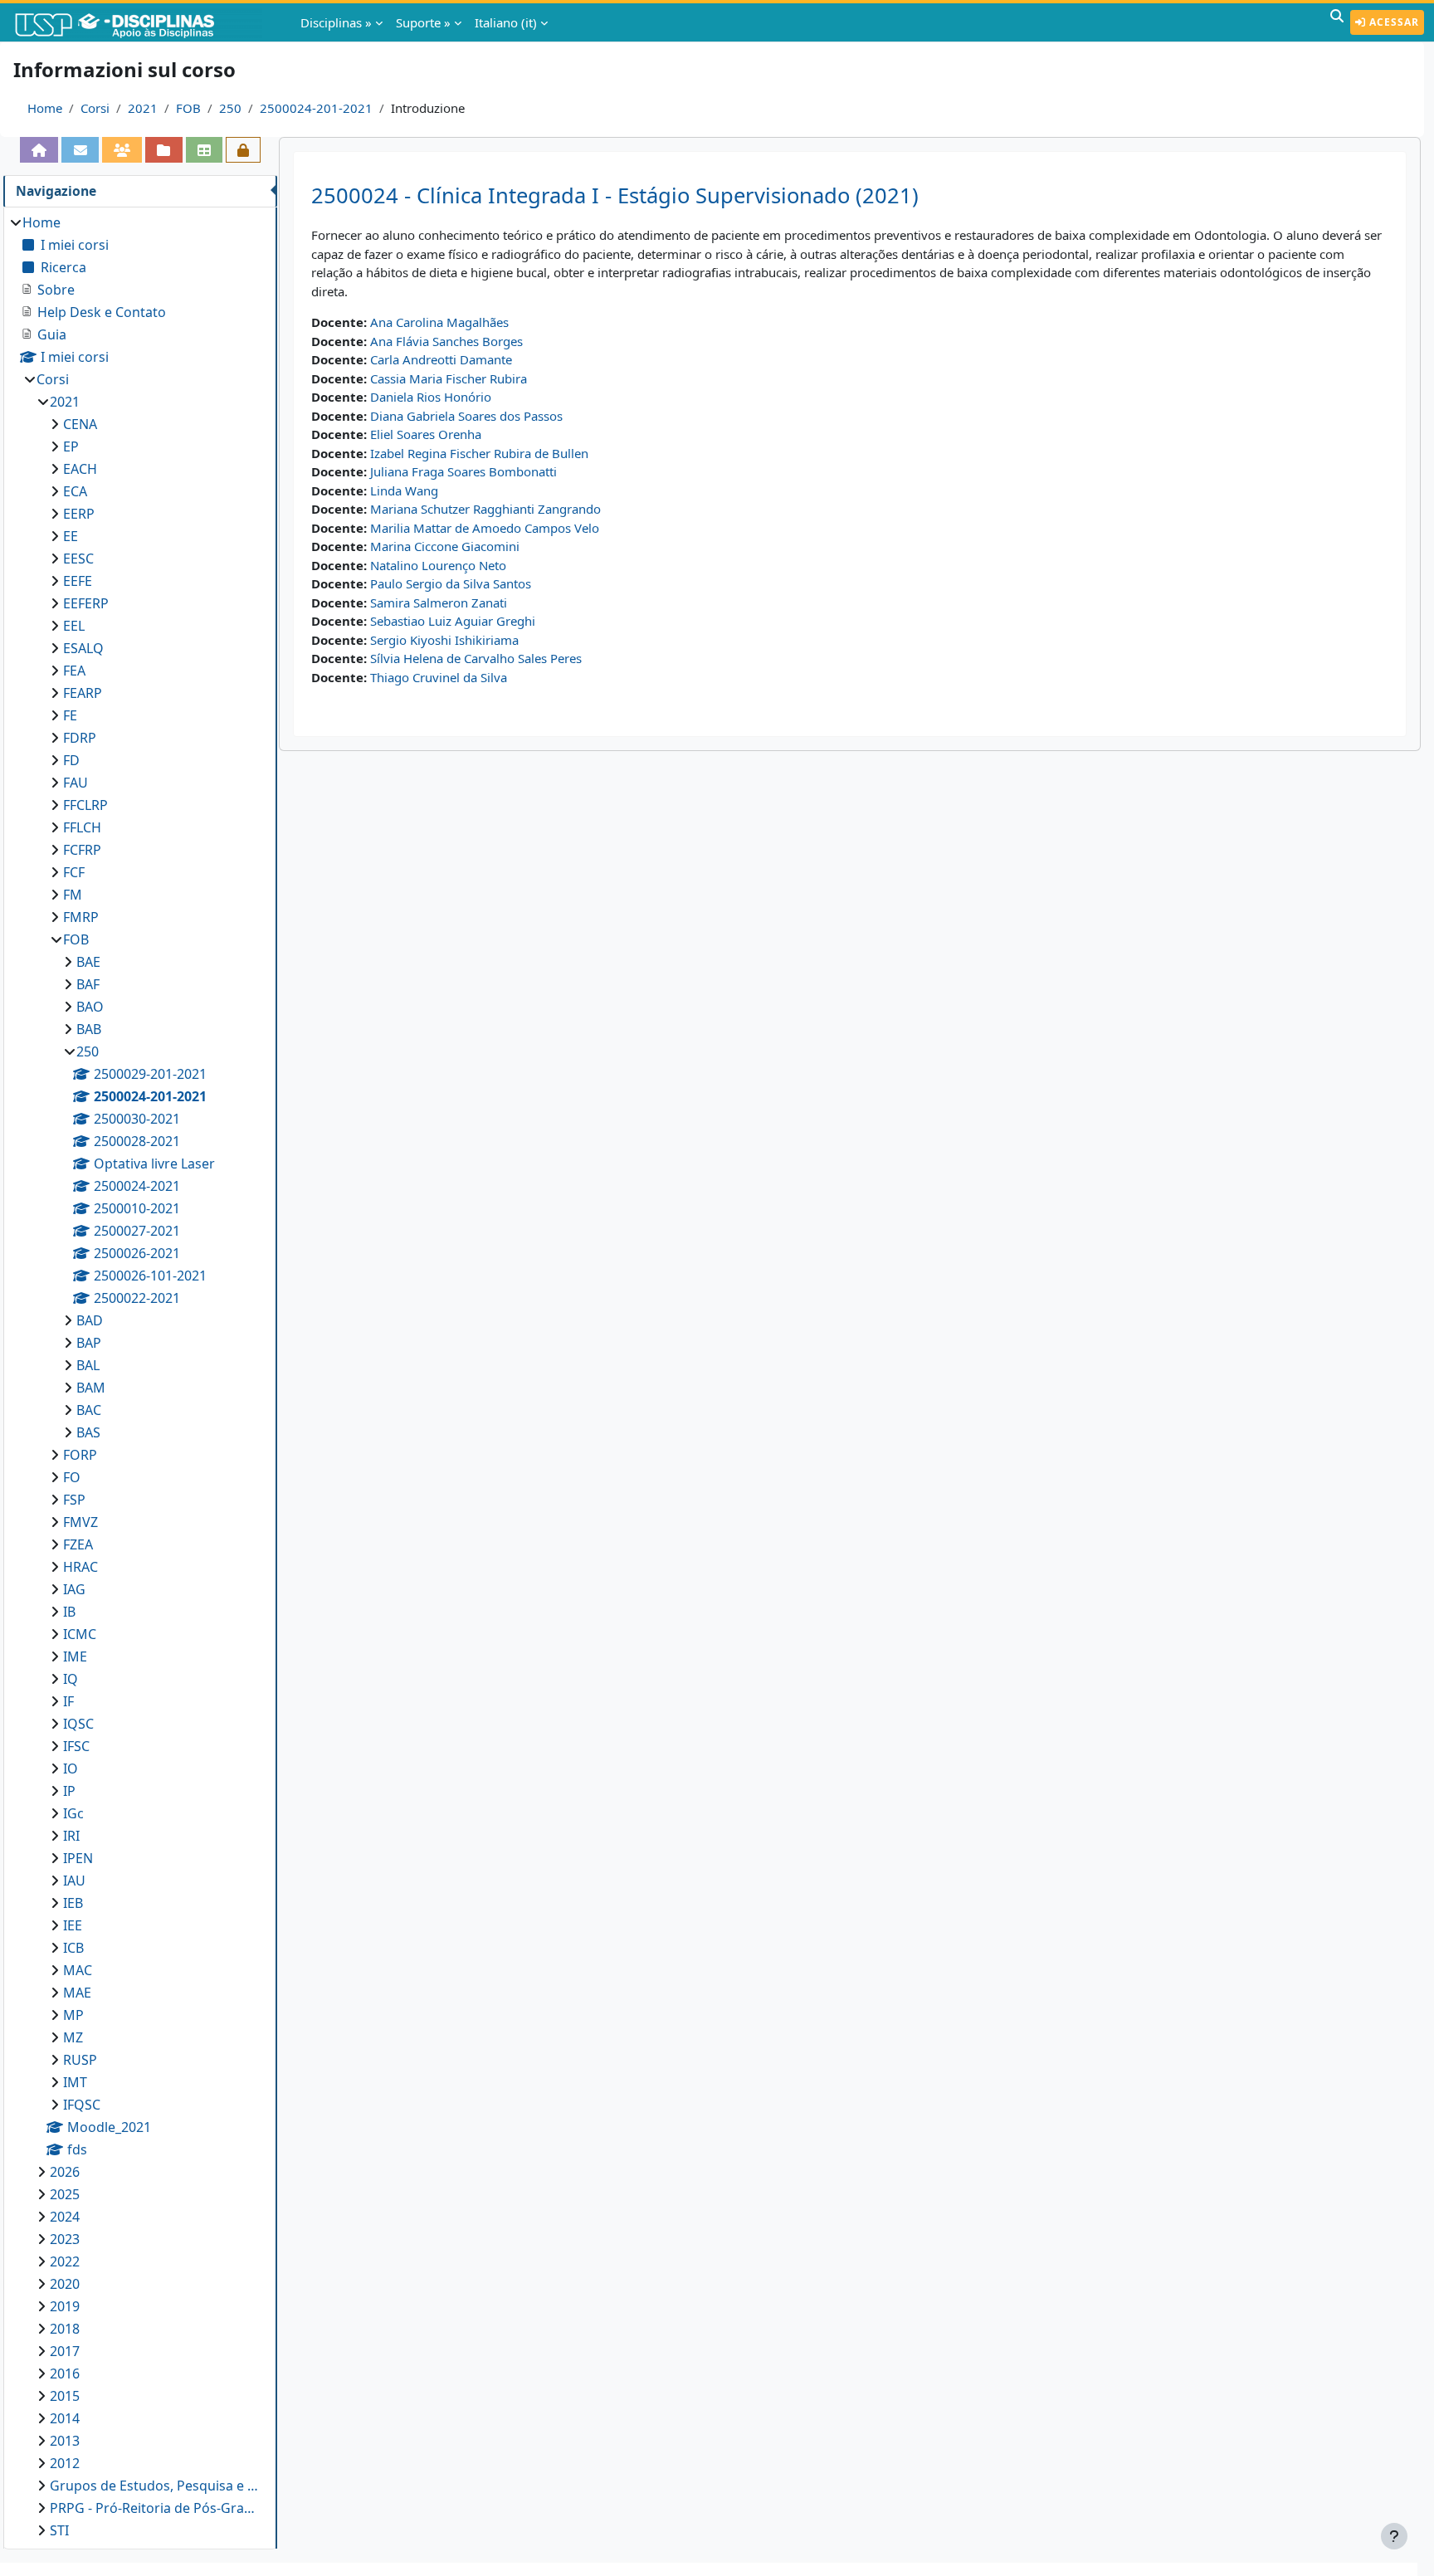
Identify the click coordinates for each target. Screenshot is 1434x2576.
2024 (65, 2217)
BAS (88, 1432)
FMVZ (80, 1522)
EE (71, 536)
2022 (65, 2261)
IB (69, 1612)
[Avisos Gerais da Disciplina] (80, 150)
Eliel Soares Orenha (426, 434)
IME (75, 1656)
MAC (78, 1970)
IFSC (76, 1746)
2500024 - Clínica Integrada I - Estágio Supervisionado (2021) (615, 195)
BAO (90, 1007)
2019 (65, 2306)
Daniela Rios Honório (431, 397)
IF (68, 1701)
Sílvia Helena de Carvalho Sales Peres (476, 658)
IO (71, 1769)
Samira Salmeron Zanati (439, 603)
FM (73, 895)
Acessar (1393, 22)
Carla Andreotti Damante (441, 359)
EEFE (78, 581)
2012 (65, 2463)
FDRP (80, 738)
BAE (88, 962)
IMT (75, 2082)
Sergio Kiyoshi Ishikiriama (444, 640)
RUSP (80, 2060)
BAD (90, 1320)
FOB (188, 108)
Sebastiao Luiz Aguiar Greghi (453, 621)
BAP (89, 1343)
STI (59, 2530)
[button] (1337, 22)
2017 (65, 2351)
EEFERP (86, 603)
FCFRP (82, 850)
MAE (77, 1993)
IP (69, 1791)
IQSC (78, 1724)
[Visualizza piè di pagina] (1394, 2536)
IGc (73, 1813)
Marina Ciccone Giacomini (445, 546)
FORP (80, 1455)
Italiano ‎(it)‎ (506, 22)
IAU (74, 1881)
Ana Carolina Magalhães (439, 322)
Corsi (95, 108)
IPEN (78, 1858)
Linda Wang (404, 490)
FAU (76, 783)
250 (230, 108)
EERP (79, 514)
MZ (73, 2037)
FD (71, 760)
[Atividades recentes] (163, 150)
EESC (78, 559)
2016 (65, 2374)
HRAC (80, 1567)
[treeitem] (140, 1376)
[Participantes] (122, 150)
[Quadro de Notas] (204, 150)
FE (70, 715)
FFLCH (82, 827)
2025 (65, 2194)
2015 (65, 2396)
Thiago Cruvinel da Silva (439, 677)
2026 (65, 2172)
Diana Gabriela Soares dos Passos (466, 416)
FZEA (78, 1544)
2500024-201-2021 (316, 108)
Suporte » (423, 22)
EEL (74, 626)
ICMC (80, 1634)
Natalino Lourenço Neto (438, 565)
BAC (89, 1410)
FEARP (83, 693)
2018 (65, 2329)
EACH (80, 469)
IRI (71, 1836)
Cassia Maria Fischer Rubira (449, 378)
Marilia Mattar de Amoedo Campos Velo (485, 528)
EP (71, 446)
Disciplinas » (336, 22)
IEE (73, 1925)
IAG (74, 1589)
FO (72, 1477)
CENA (80, 424)
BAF (88, 984)
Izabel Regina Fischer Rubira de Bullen (479, 453)
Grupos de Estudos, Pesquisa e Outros (155, 2486)
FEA (74, 671)
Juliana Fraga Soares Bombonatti (463, 471)
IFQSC (82, 2105)
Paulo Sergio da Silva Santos (451, 583)
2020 (65, 2284)
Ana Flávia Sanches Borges (446, 341)
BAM (91, 1388)
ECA (75, 491)
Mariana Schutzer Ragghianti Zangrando (485, 509)
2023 (65, 2239)
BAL (88, 1365)
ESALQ (83, 648)
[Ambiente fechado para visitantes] (243, 150)
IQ (71, 1679)
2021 (143, 108)
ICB (73, 1948)
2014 (65, 2418)
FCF (74, 872)
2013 (65, 2441)
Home (45, 108)
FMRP (81, 917)
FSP (74, 1500)
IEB (73, 1903)
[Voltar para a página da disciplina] (39, 150)
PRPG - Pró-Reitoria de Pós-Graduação (155, 2508)
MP (73, 2015)
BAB (89, 1029)
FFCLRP (85, 805)
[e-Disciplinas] (139, 22)
